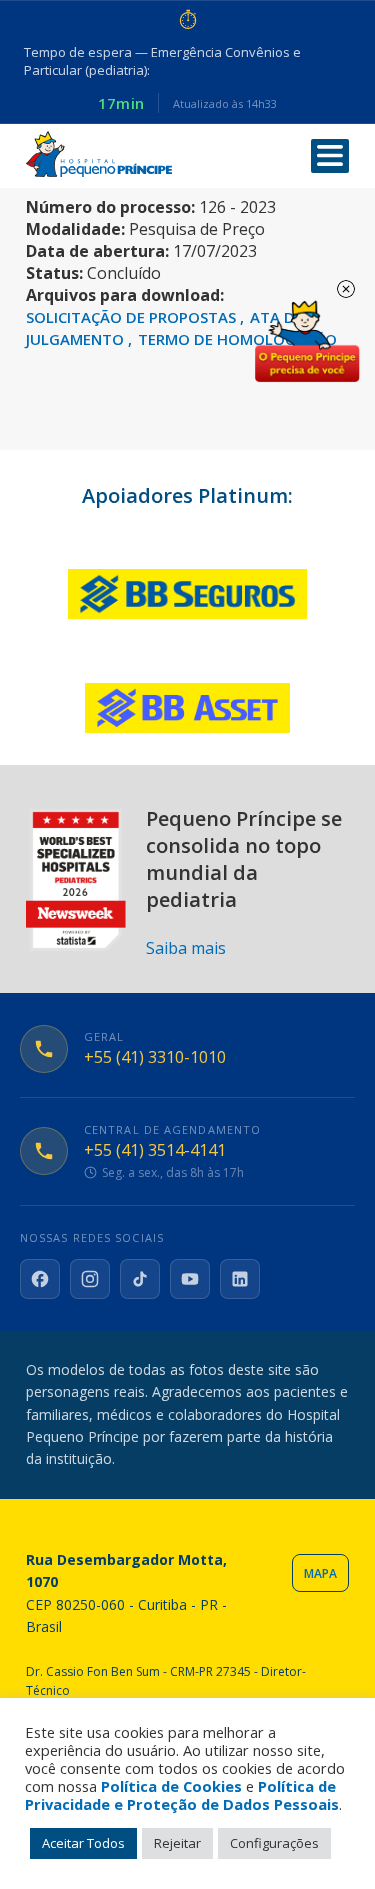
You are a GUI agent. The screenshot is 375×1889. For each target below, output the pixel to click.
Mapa (320, 1573)
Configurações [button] (274, 1843)
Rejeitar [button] (177, 1843)
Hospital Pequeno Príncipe (99, 154)
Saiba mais (186, 948)
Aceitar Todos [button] (83, 1843)
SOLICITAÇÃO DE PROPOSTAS (133, 317)
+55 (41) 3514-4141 (155, 1150)
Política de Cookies (171, 1786)
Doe (307, 342)
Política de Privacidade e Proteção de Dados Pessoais (182, 1795)
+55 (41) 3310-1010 (155, 1057)
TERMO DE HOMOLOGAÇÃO (237, 339)
